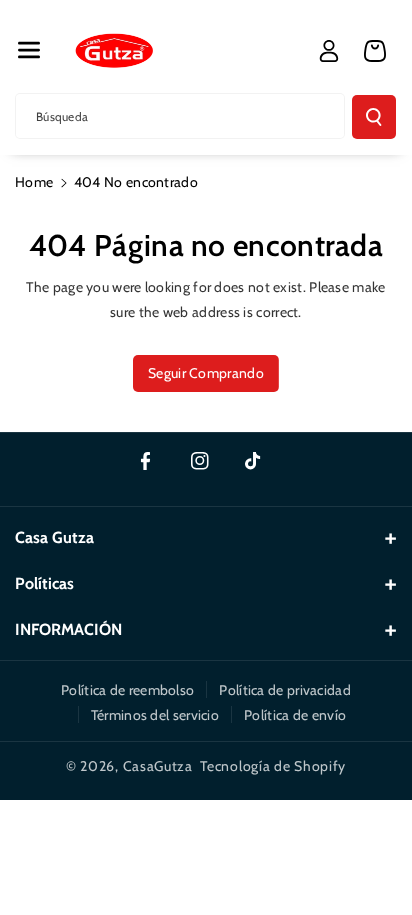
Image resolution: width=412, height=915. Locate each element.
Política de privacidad (285, 690)
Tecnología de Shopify (273, 766)
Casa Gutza (54, 537)
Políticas (44, 583)
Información (68, 629)
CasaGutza (158, 766)
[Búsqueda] (374, 117)
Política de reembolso (127, 690)
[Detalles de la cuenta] (329, 51)
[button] (29, 50)
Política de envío (295, 715)
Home (34, 182)
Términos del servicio (155, 715)
